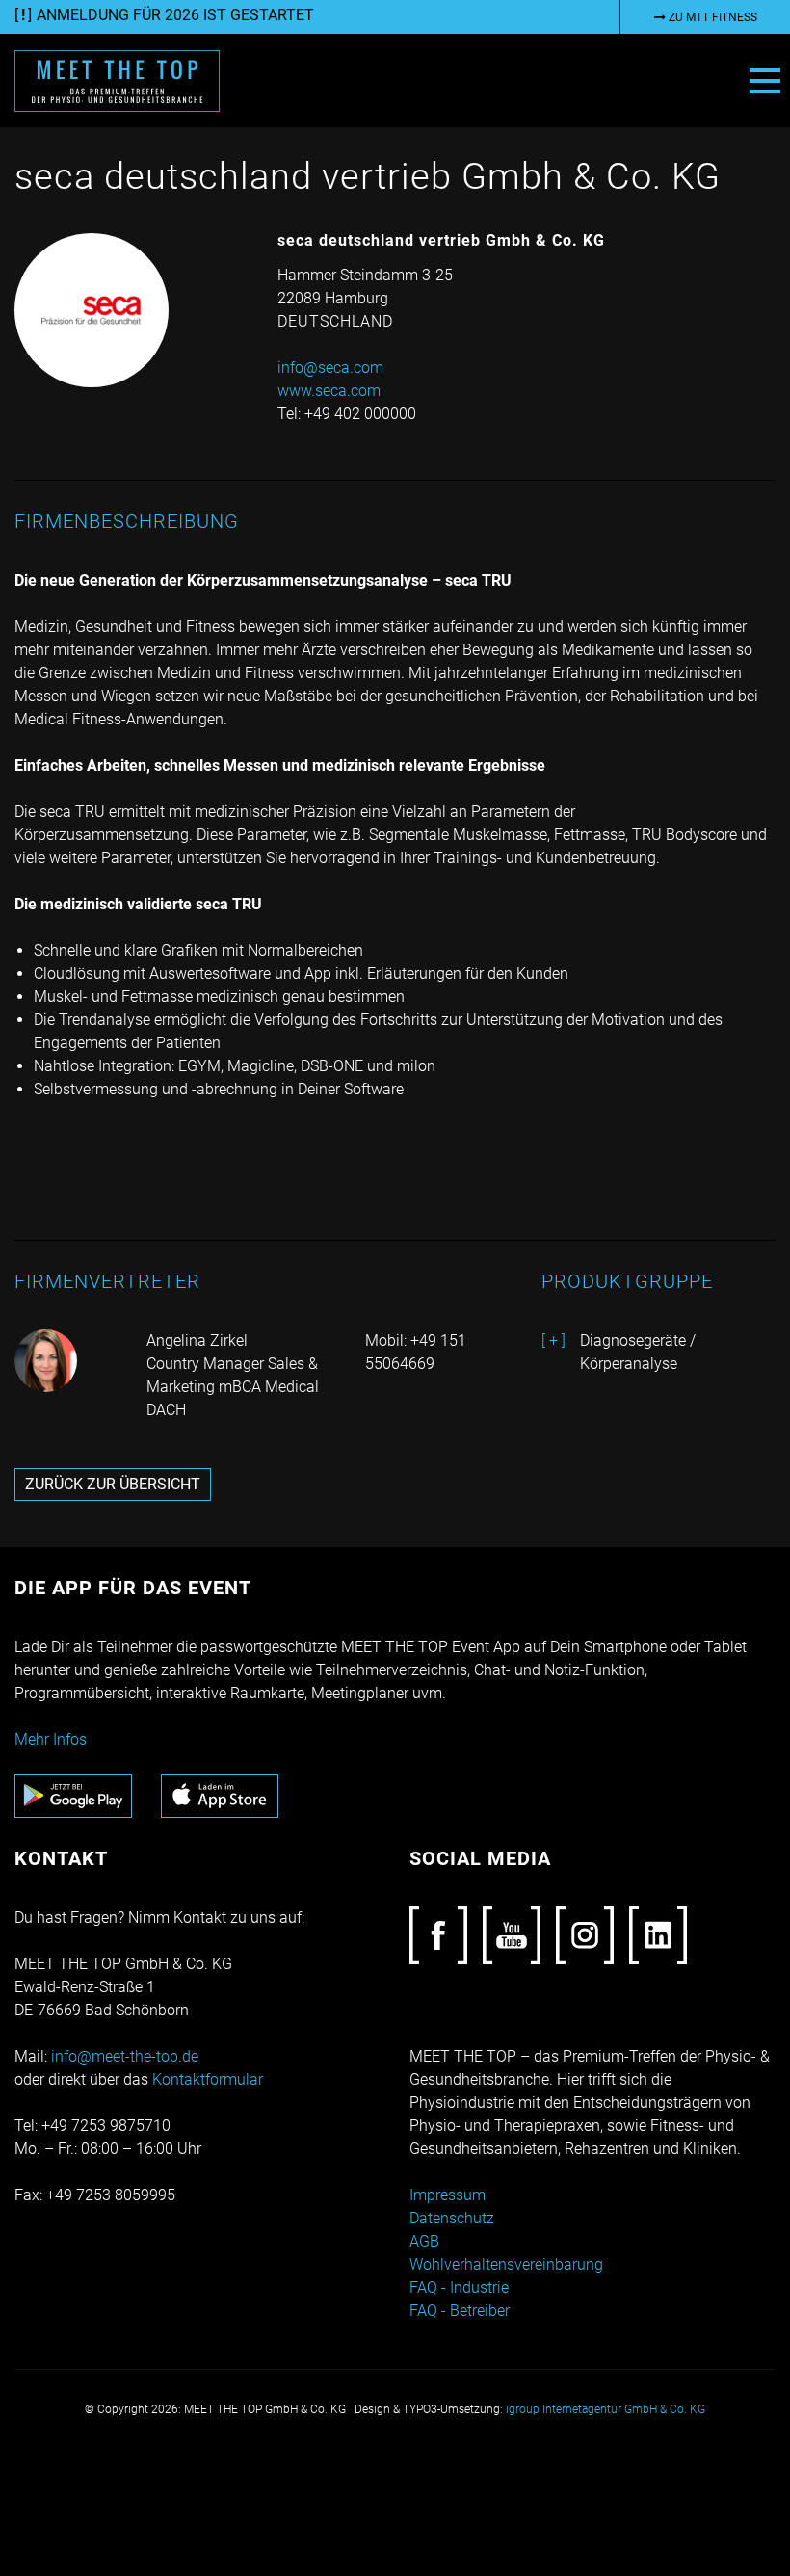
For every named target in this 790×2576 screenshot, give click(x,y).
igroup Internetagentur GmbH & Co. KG (606, 2409)
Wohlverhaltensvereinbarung (506, 2264)
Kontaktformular (208, 2079)
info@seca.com (330, 368)
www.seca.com (329, 391)
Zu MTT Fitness (711, 17)
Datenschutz (452, 2218)
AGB (424, 2241)
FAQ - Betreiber (460, 2311)
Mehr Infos (51, 1739)
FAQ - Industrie (459, 2287)
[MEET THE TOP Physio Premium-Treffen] (117, 79)
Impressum (448, 2195)
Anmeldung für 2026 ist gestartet (175, 15)
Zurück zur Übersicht (113, 1484)
